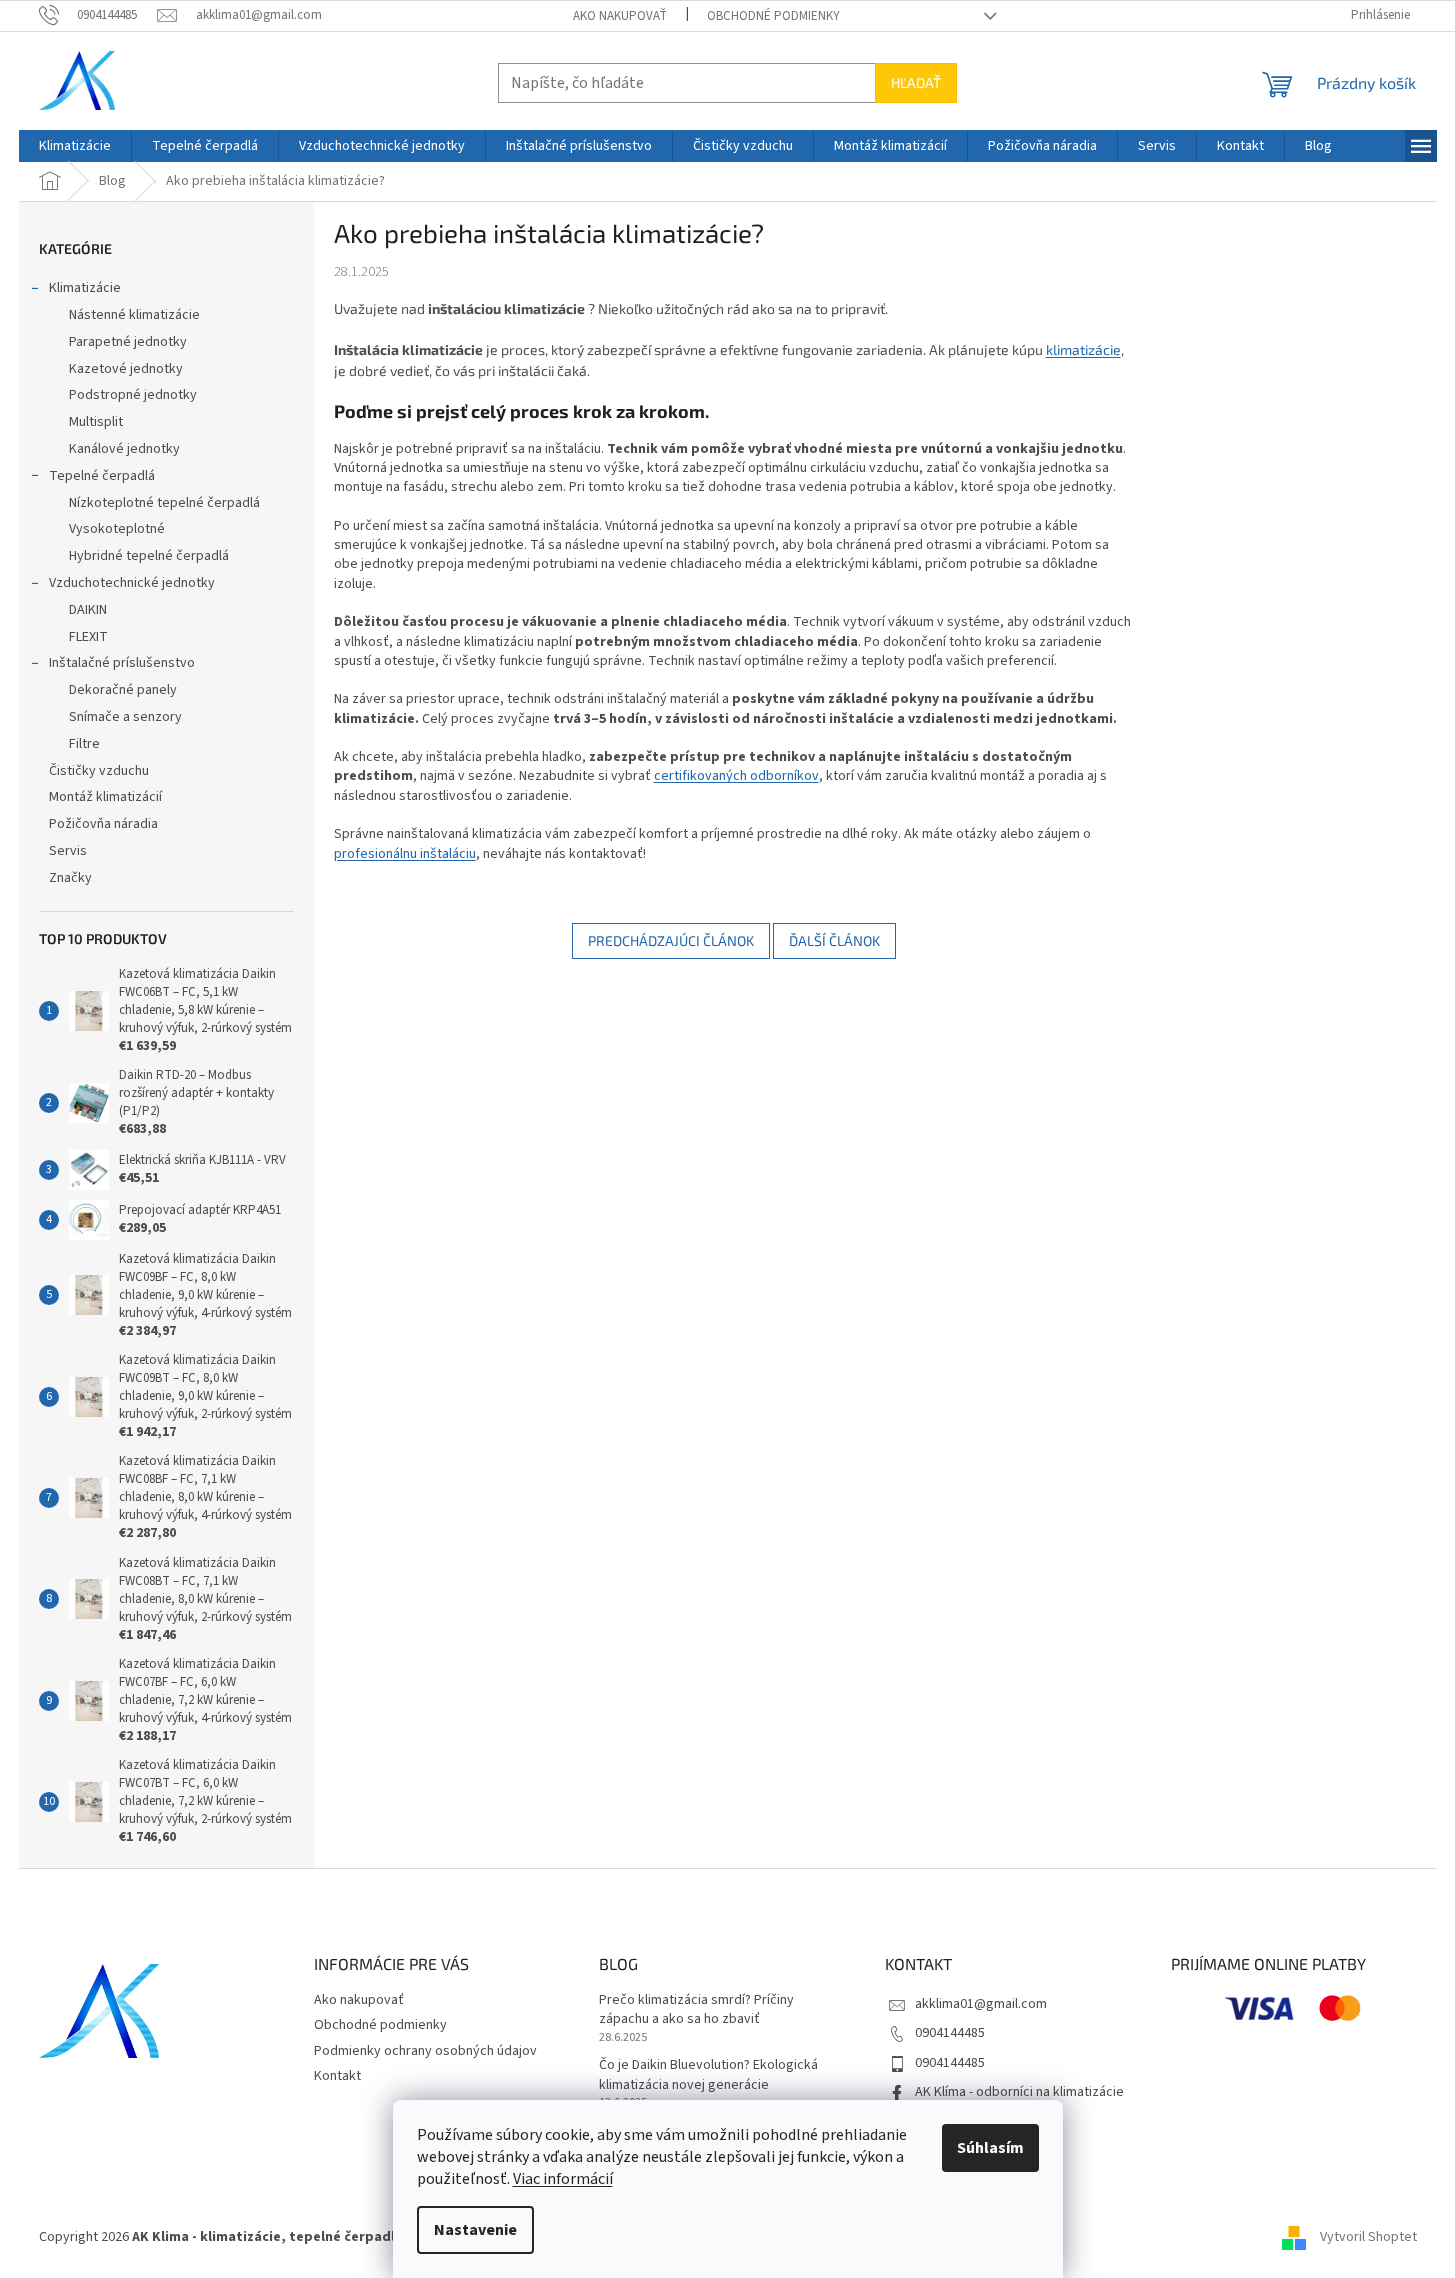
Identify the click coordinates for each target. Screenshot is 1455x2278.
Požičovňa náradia (103, 824)
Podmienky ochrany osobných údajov (425, 2051)
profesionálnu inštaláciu (405, 854)
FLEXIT (88, 637)
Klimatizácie (85, 288)
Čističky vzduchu (99, 771)
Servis (68, 851)
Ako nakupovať (620, 16)
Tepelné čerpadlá (102, 476)
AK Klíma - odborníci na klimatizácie (1019, 2092)
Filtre (84, 744)
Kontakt (337, 2076)
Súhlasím (990, 2148)
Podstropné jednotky (133, 395)
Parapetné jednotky (128, 342)
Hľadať (916, 82)
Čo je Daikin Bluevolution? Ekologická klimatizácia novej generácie (708, 2075)
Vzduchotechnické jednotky (132, 583)
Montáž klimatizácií (105, 797)
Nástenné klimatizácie (134, 315)
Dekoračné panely (123, 690)
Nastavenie (475, 2230)
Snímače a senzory (125, 717)
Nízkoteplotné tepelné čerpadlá (164, 503)
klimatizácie (1083, 349)
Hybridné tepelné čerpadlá (149, 556)
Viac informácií (563, 2179)
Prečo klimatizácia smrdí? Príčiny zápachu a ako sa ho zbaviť (696, 2010)
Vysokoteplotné (117, 529)
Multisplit (96, 422)
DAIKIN (88, 610)
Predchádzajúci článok (671, 940)
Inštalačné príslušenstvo (122, 663)
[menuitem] (75, 146)
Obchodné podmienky (773, 16)
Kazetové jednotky (126, 369)
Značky (70, 878)
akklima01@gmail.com (981, 2004)
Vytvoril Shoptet (1368, 2237)
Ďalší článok (834, 940)
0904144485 (950, 2033)
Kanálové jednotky (124, 449)
